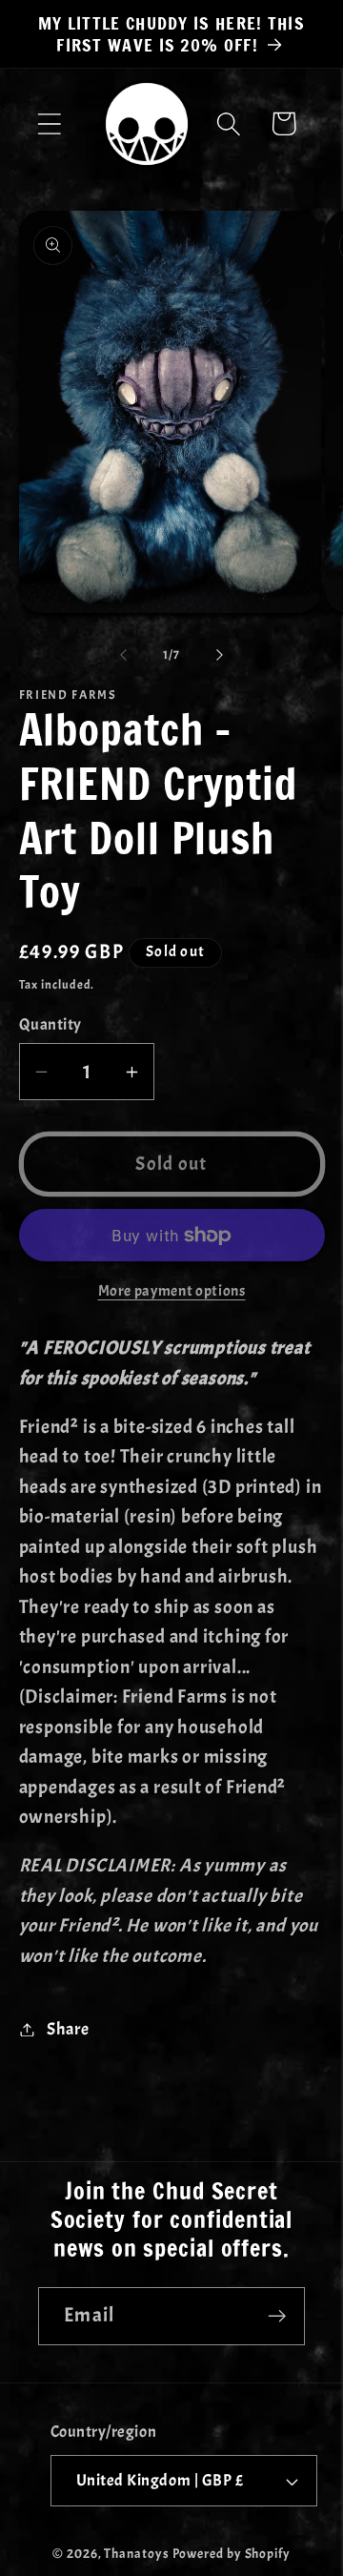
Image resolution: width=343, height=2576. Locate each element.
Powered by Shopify (232, 2553)
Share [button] (68, 2029)
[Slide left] (123, 655)
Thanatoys (136, 2553)
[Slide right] (220, 655)
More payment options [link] (172, 1291)
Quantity (50, 1024)
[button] (49, 123)
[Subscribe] (277, 2316)
